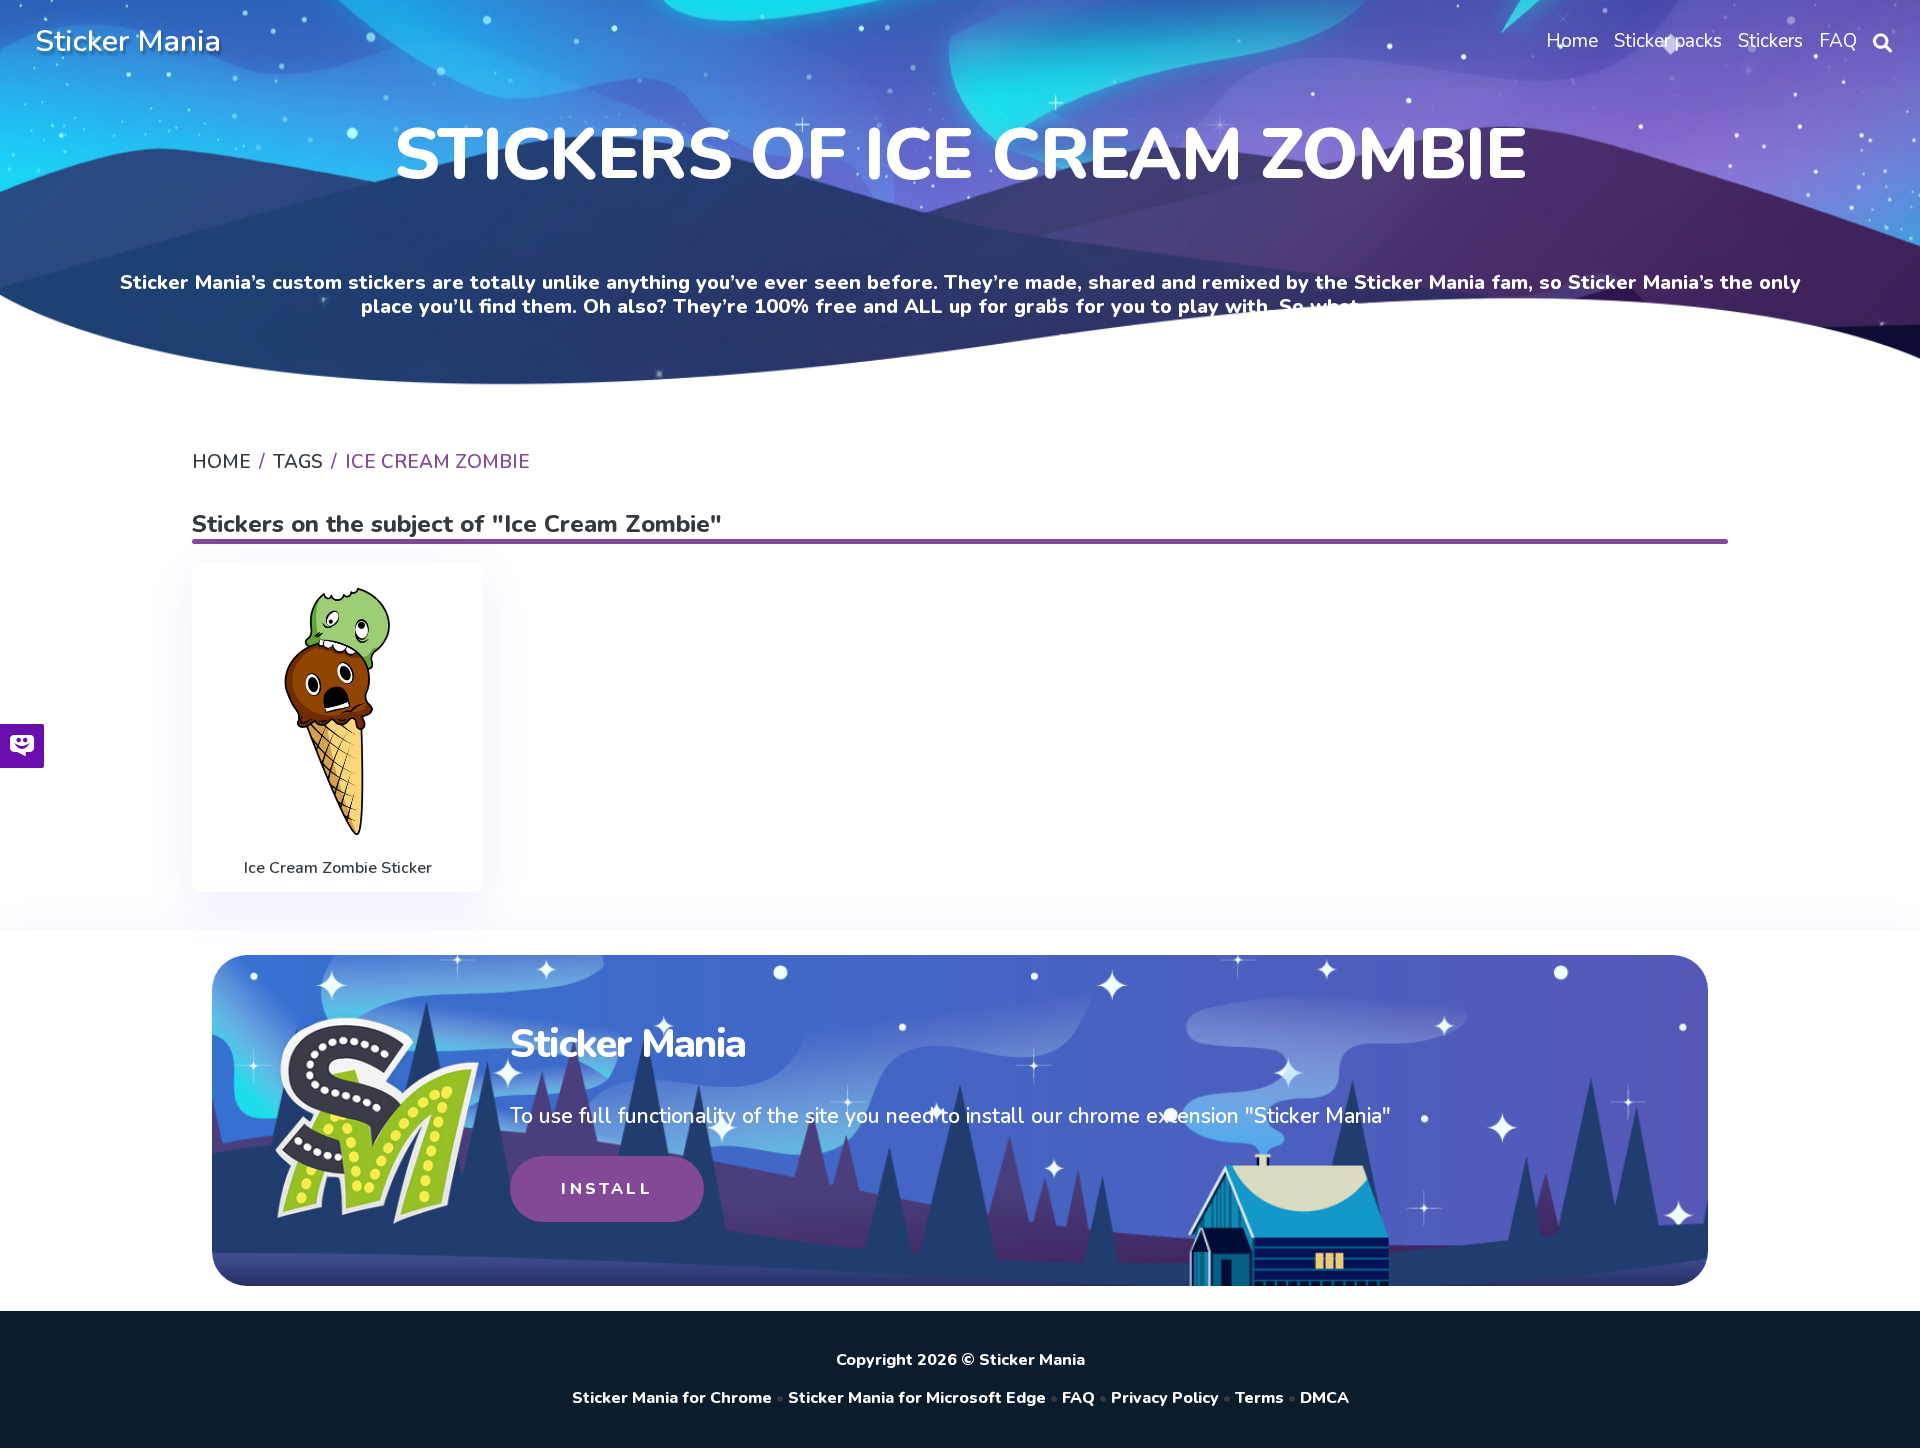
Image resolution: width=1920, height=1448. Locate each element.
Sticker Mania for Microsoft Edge (917, 1398)
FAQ (1078, 1398)
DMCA (1324, 1398)
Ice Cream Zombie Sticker (338, 868)
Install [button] (606, 1189)
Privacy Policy (1165, 1398)
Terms (1259, 1398)
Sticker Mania (128, 41)
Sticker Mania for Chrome (672, 1398)
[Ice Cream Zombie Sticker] (337, 712)
